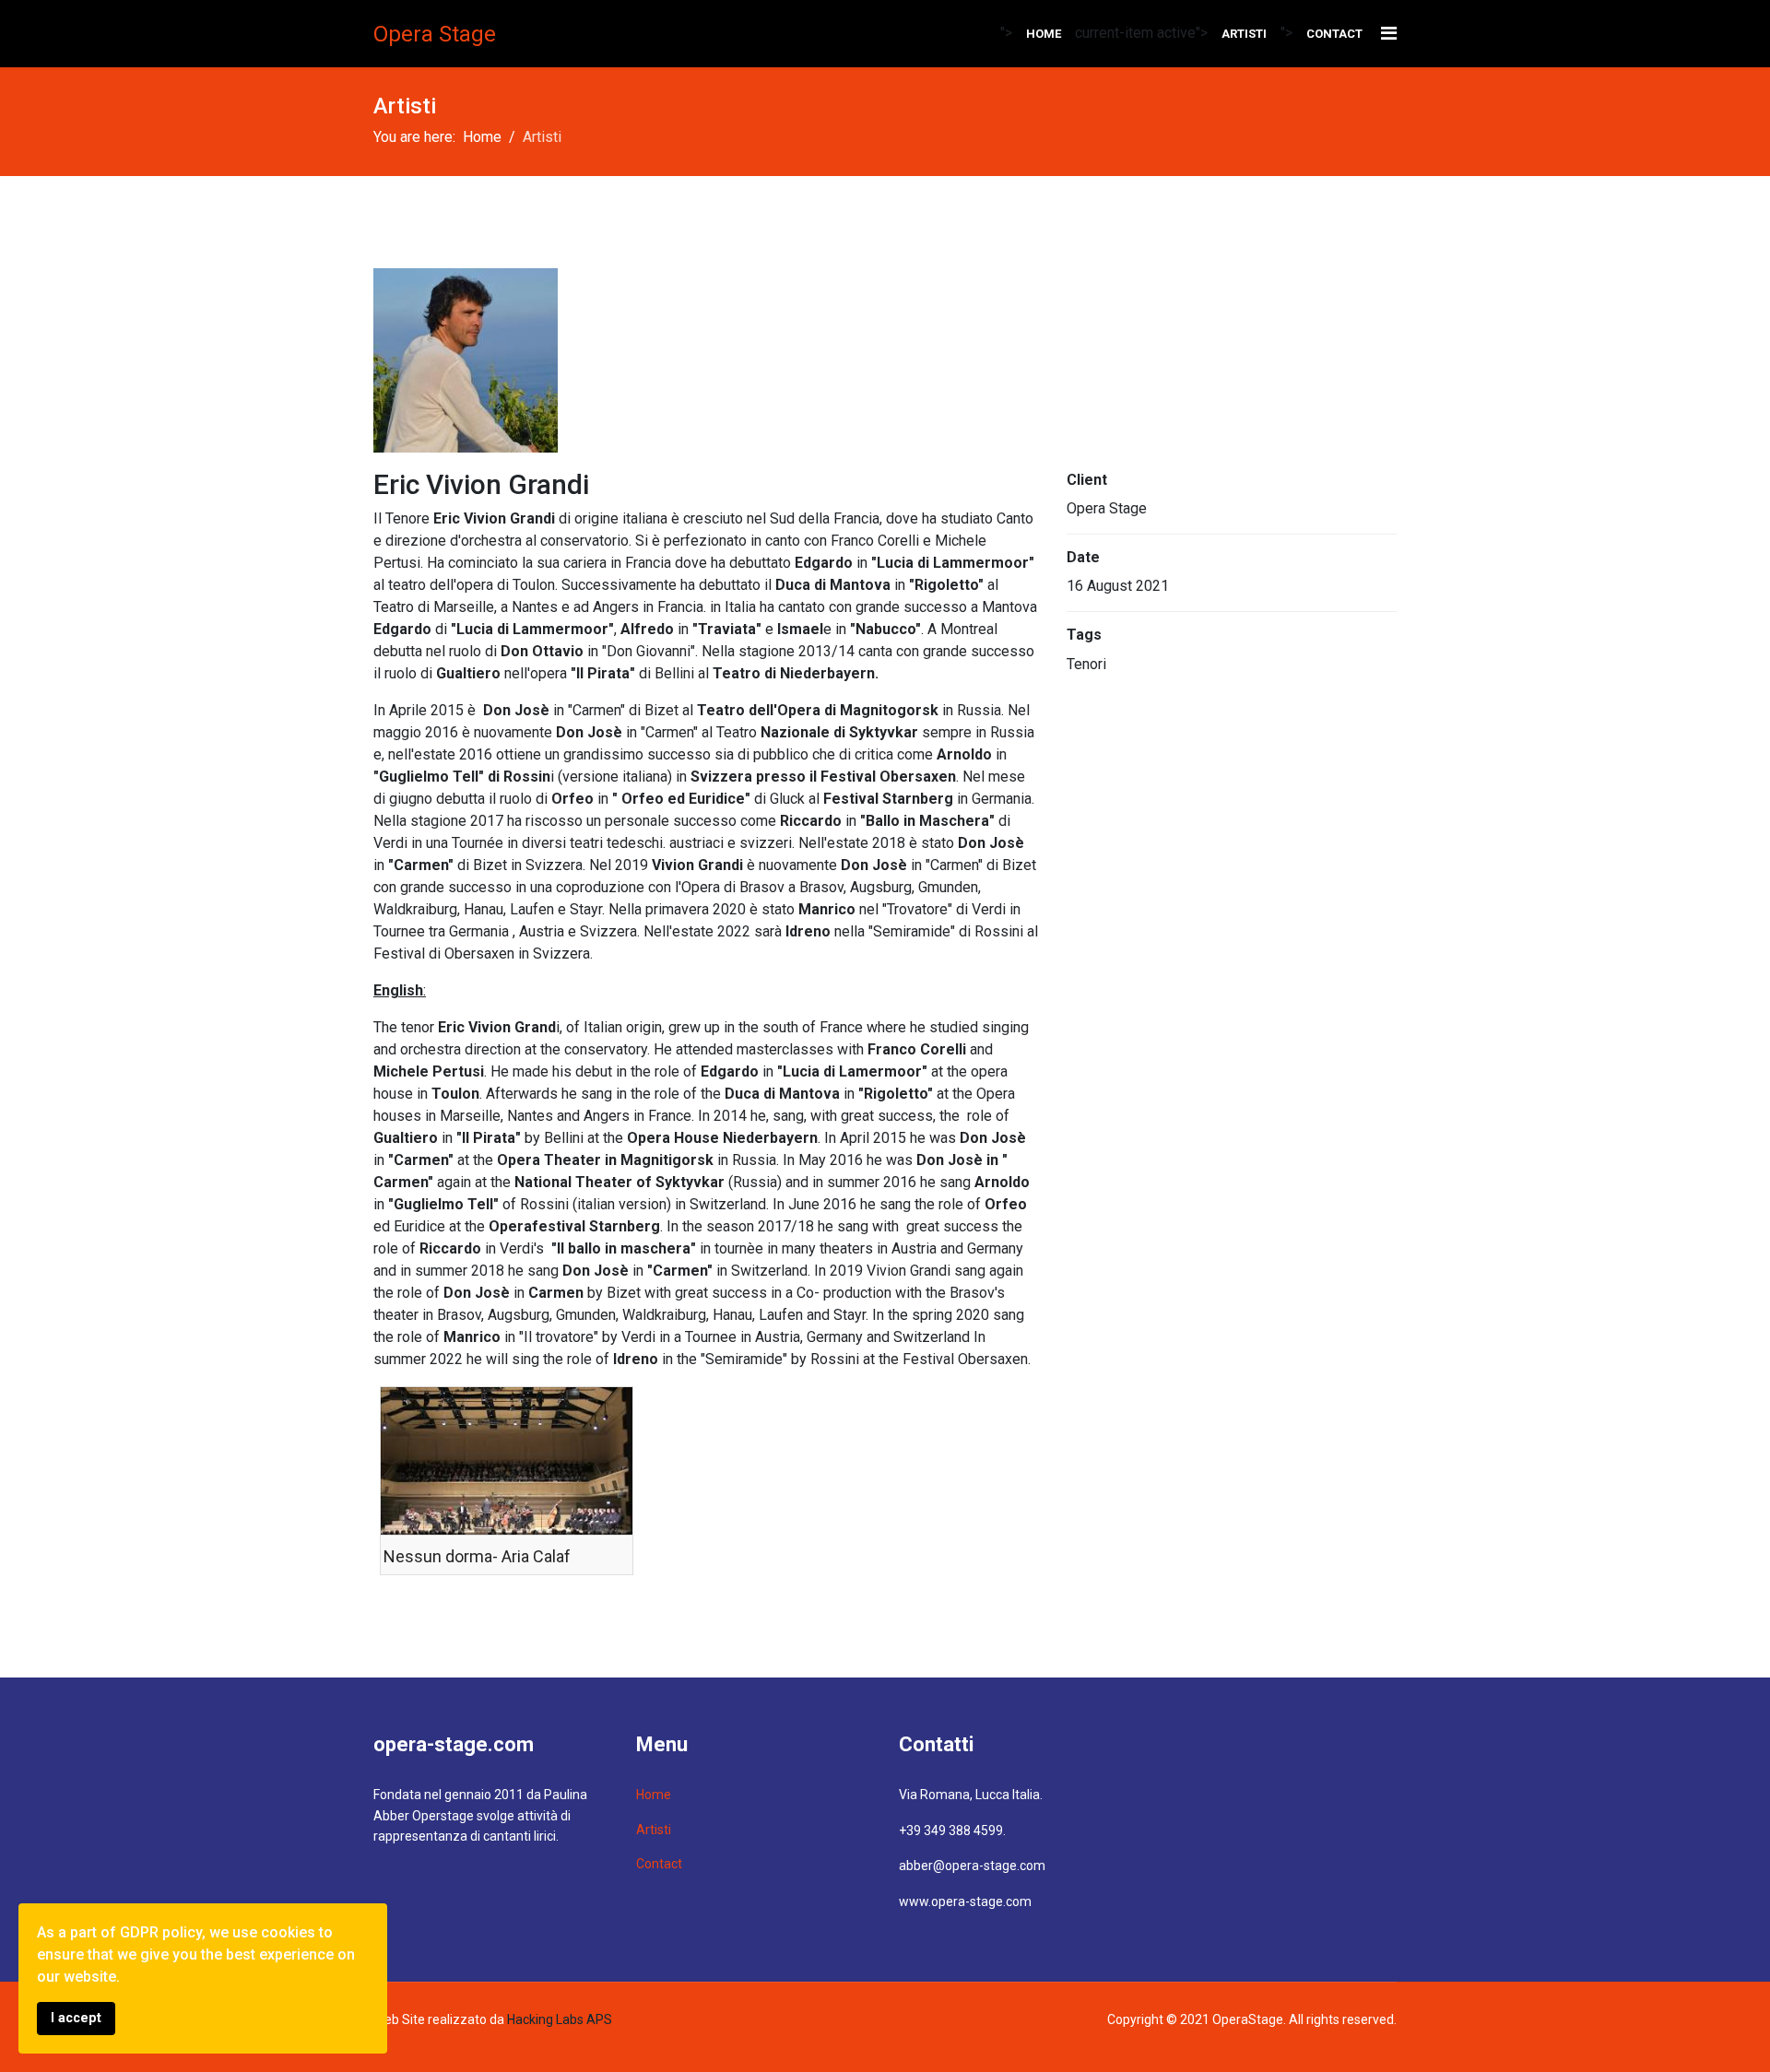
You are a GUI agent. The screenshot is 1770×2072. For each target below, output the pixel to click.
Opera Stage (435, 34)
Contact (1334, 34)
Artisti (1244, 34)
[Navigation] (1389, 34)
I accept (76, 2018)
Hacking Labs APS (560, 2019)
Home (1044, 34)
